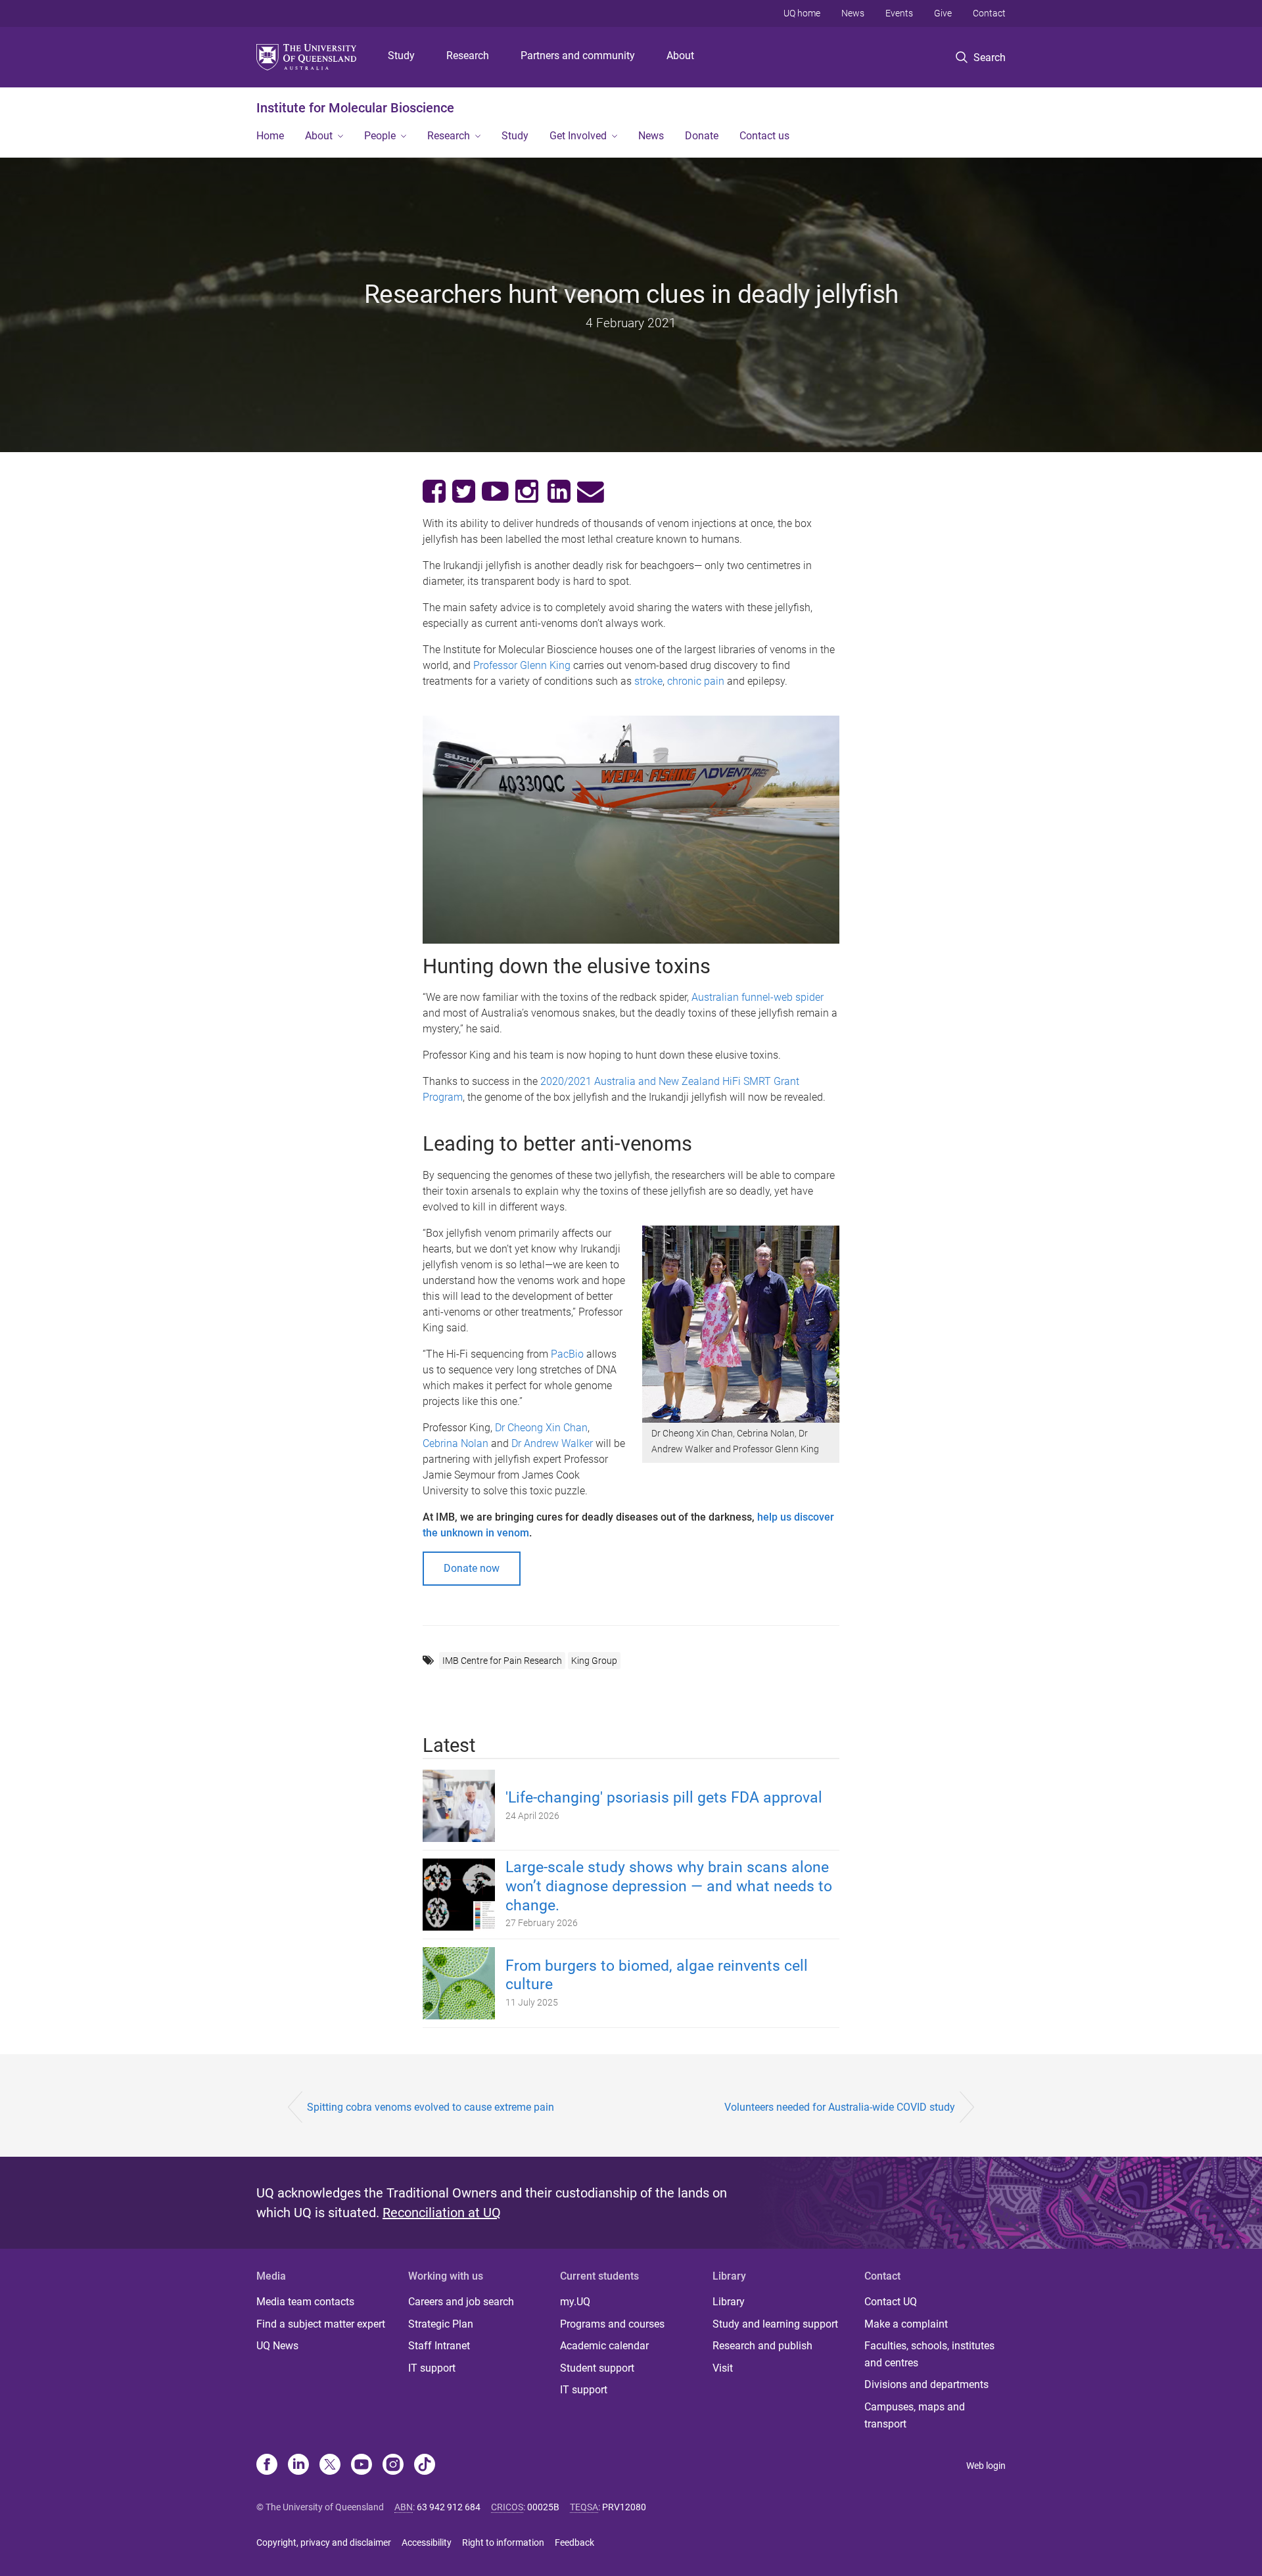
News (853, 13)
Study (401, 56)
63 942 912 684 (449, 2507)
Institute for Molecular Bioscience (355, 108)
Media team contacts (305, 2302)
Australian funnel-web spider (758, 997)
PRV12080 (624, 2507)
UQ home (802, 13)
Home (270, 136)
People (380, 136)
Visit (723, 2368)
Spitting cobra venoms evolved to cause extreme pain (431, 2107)
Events (899, 13)
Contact (989, 13)
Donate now (472, 1568)
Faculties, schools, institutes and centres (929, 2354)
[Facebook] (267, 2466)
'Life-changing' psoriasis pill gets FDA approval (664, 1798)
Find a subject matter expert (321, 2324)
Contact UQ (891, 2302)
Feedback (574, 2542)
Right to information (503, 2542)
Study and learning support (775, 2324)
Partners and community (578, 56)
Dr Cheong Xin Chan (541, 1428)
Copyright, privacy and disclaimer (324, 2542)
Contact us (764, 136)
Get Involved (578, 136)
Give (943, 13)
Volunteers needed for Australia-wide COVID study (840, 2107)
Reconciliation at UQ (442, 2213)
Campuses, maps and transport (915, 2415)
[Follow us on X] (330, 2466)
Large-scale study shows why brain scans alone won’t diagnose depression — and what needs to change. (669, 1886)
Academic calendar (604, 2346)
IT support (432, 2368)
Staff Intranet (439, 2346)
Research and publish (762, 2346)
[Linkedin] (298, 2466)
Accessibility (427, 2542)
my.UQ (575, 2302)
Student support (597, 2368)
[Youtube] (362, 2466)
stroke (648, 681)
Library (729, 2302)
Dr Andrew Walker (552, 1443)
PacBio (567, 1354)
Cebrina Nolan (456, 1443)
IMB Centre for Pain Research (502, 1661)
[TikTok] (425, 2466)
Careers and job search (461, 2302)
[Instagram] (393, 2466)
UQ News (277, 2346)
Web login (986, 2466)
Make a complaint (906, 2324)
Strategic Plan (441, 2324)
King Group (594, 1661)
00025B (543, 2507)
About (680, 56)
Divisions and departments (926, 2384)
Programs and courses (612, 2324)
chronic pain (696, 681)
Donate (702, 136)
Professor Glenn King (522, 665)
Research (468, 56)
